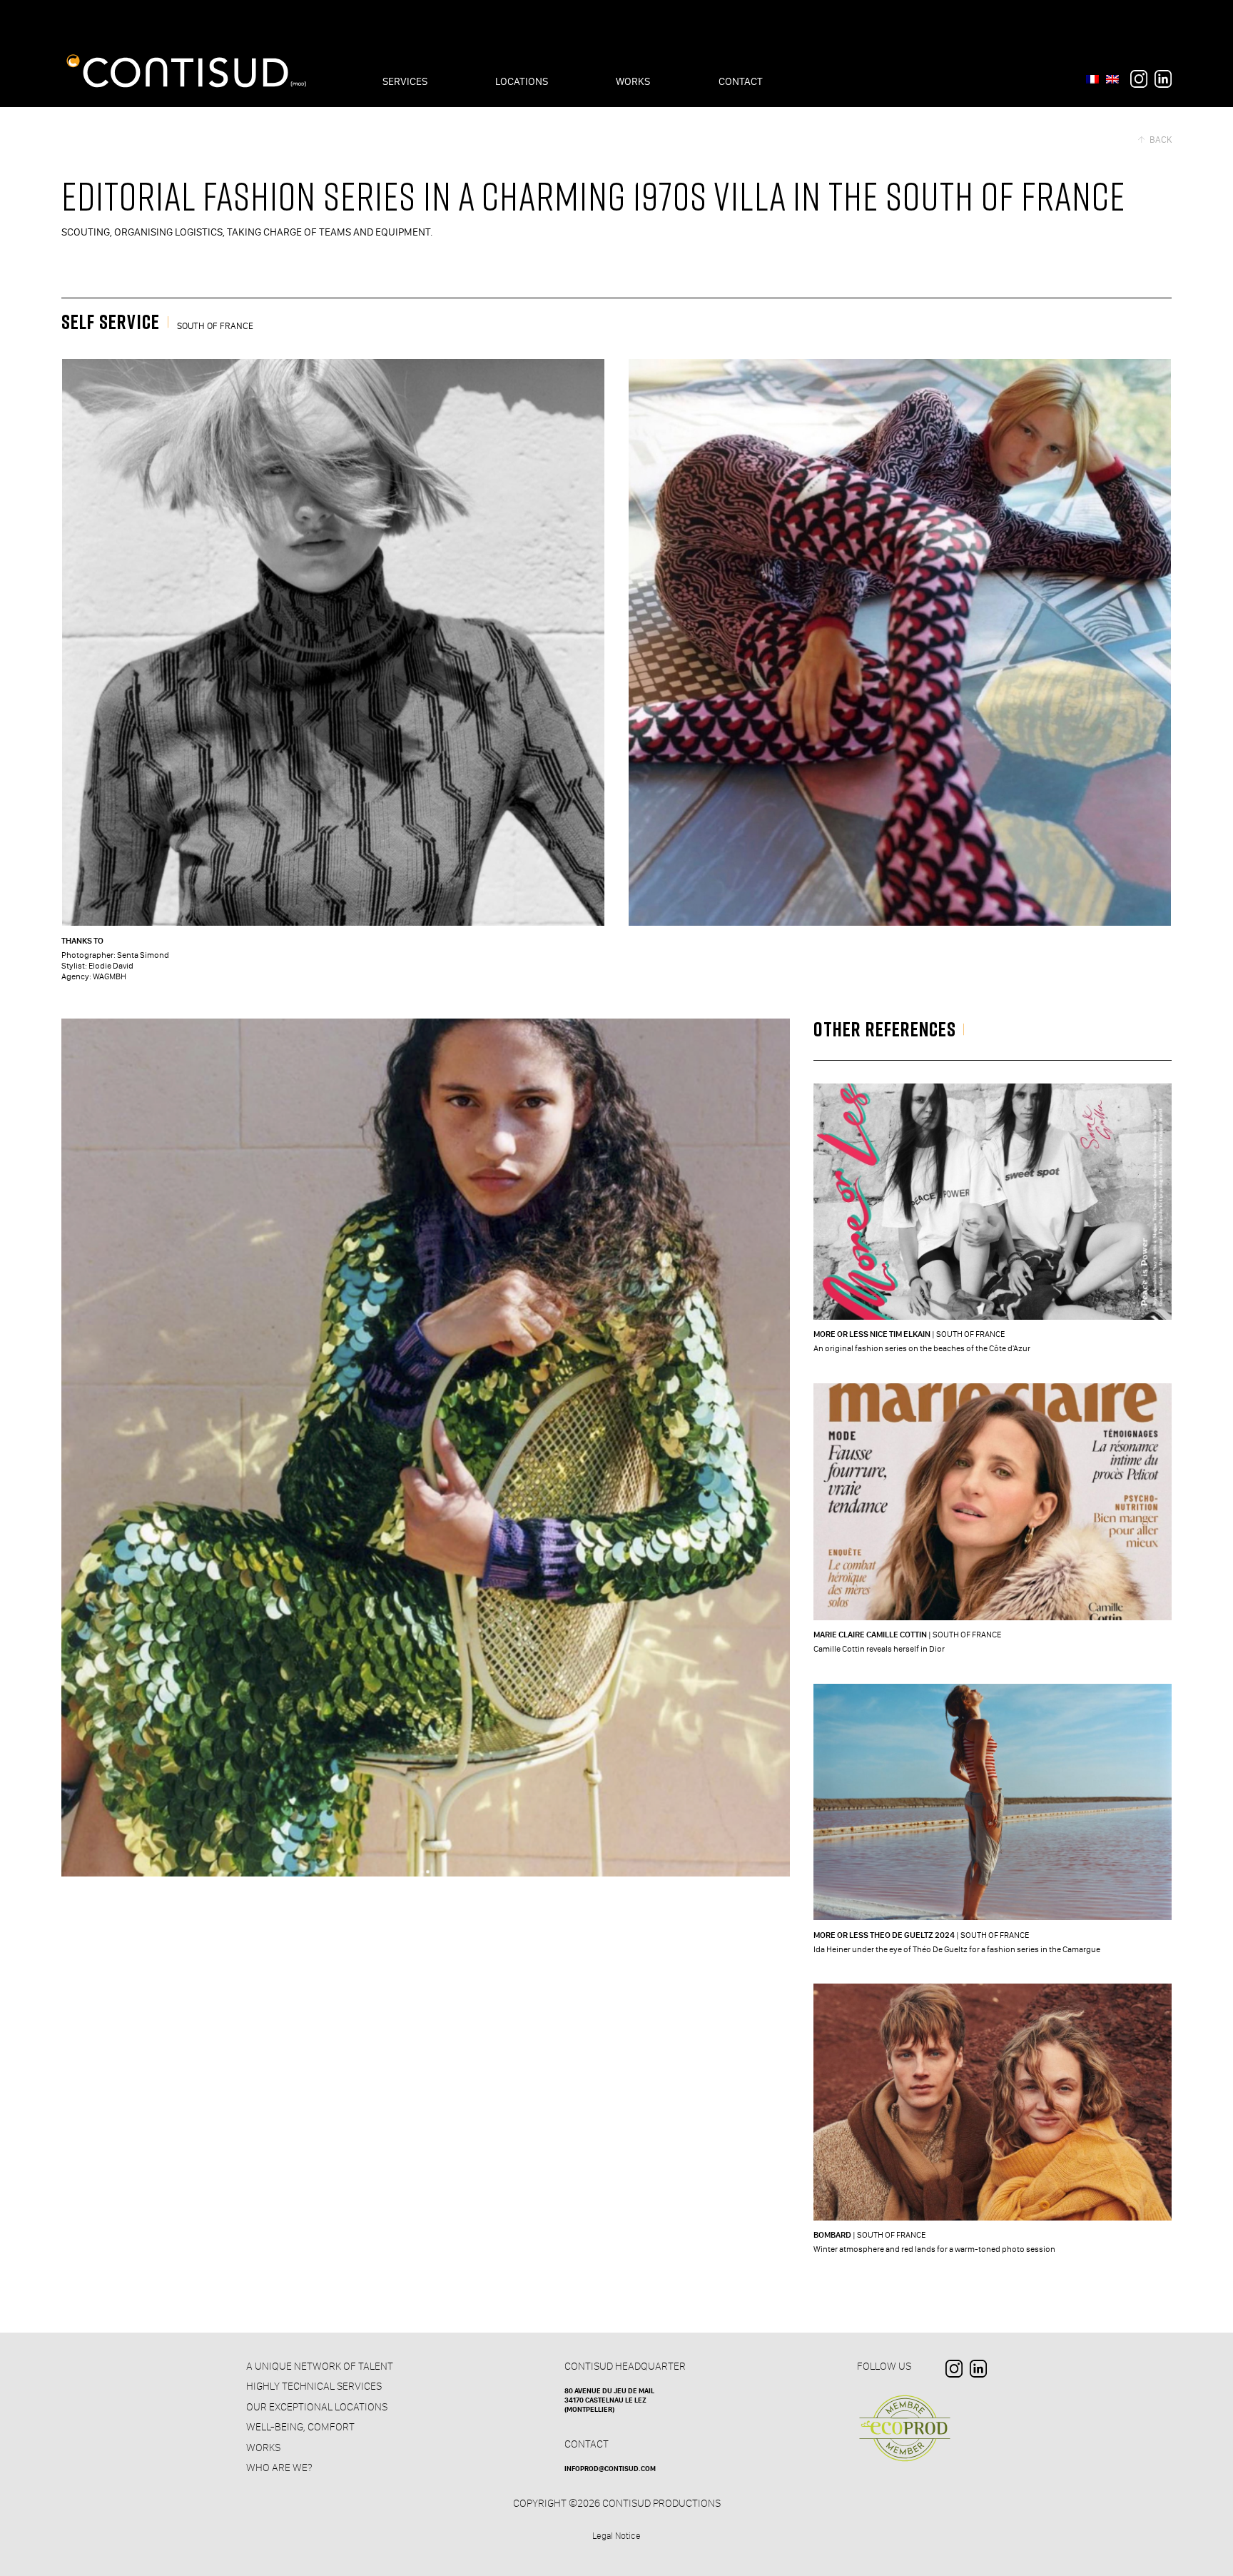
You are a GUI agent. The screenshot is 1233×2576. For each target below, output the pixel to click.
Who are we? (279, 2468)
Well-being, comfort (300, 2427)
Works (263, 2448)
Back (1160, 140)
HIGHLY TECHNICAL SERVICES (314, 2386)
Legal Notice (616, 2536)
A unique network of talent (320, 2366)
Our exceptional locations (317, 2407)
